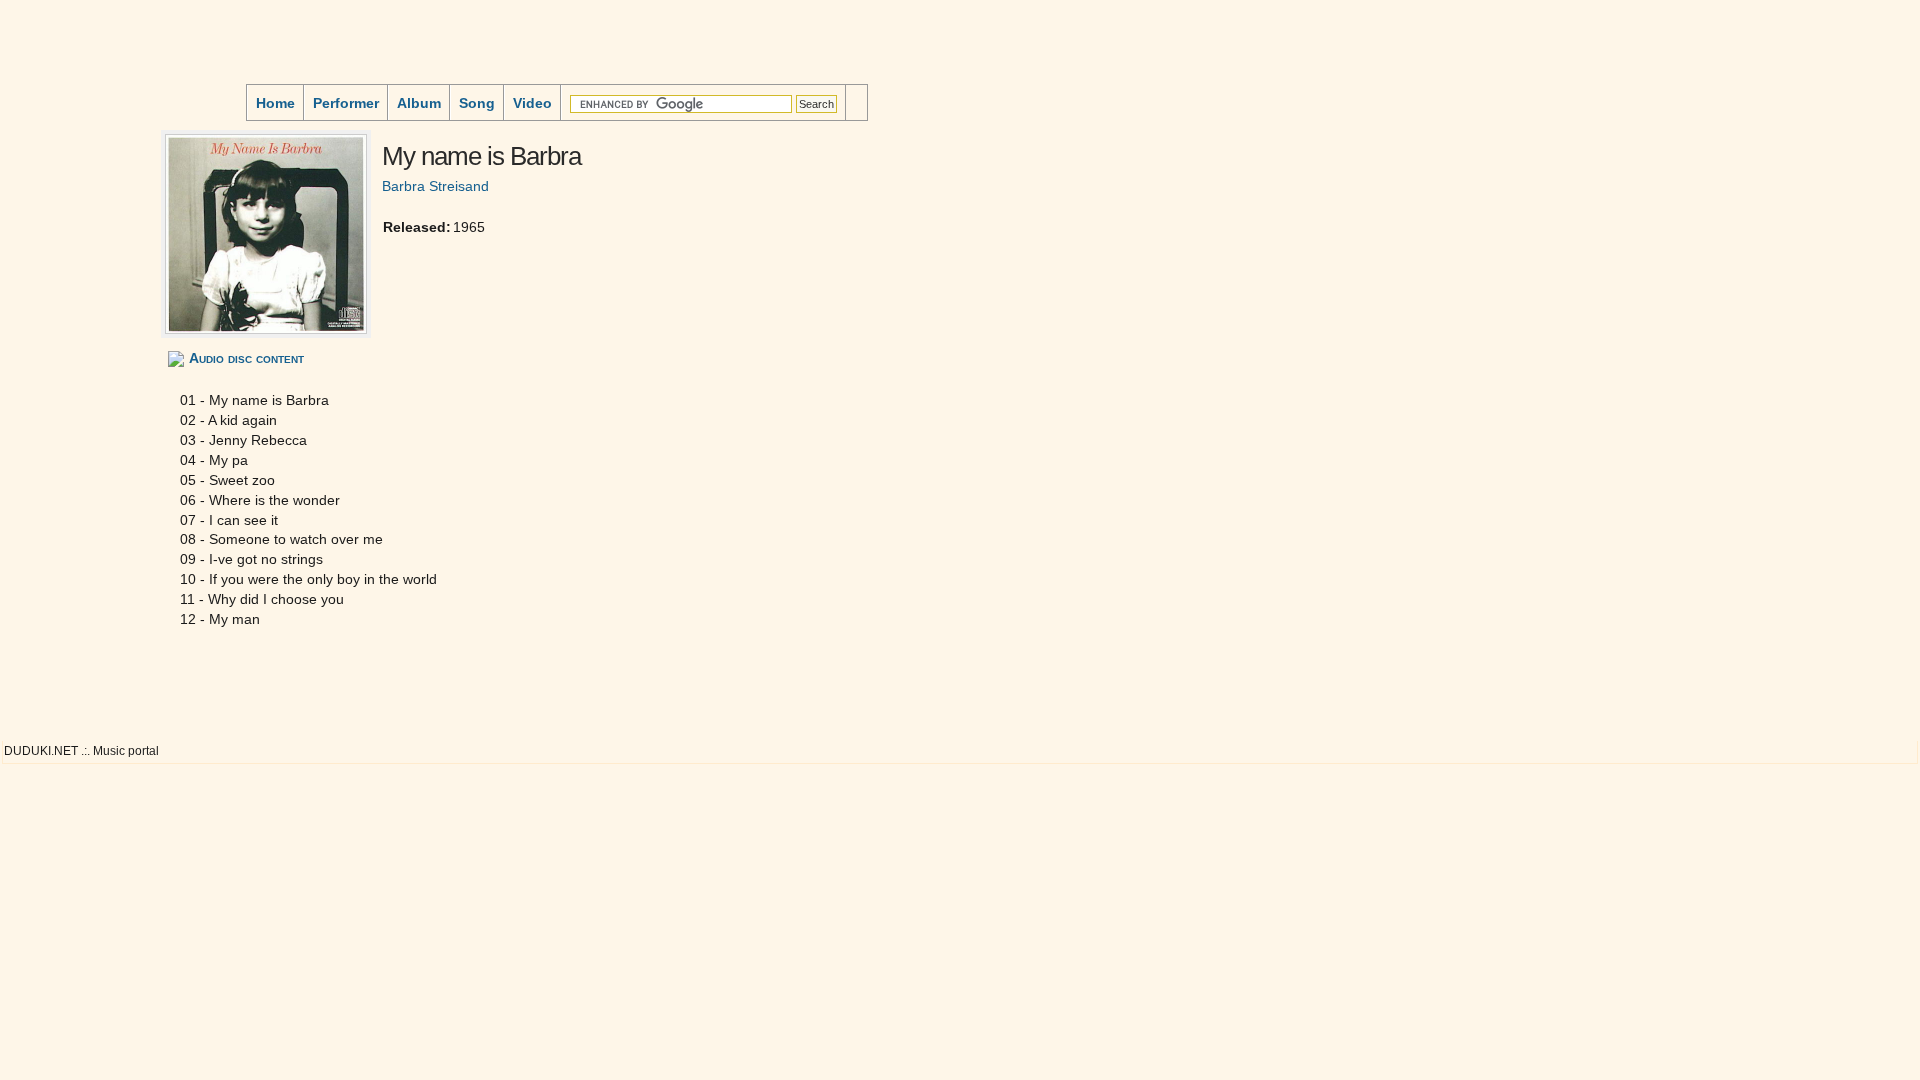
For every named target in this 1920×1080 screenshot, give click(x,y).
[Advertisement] (66, 174)
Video (532, 103)
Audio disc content (246, 358)
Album (419, 103)
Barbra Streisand (435, 186)
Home (275, 103)
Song (477, 103)
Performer (346, 103)
